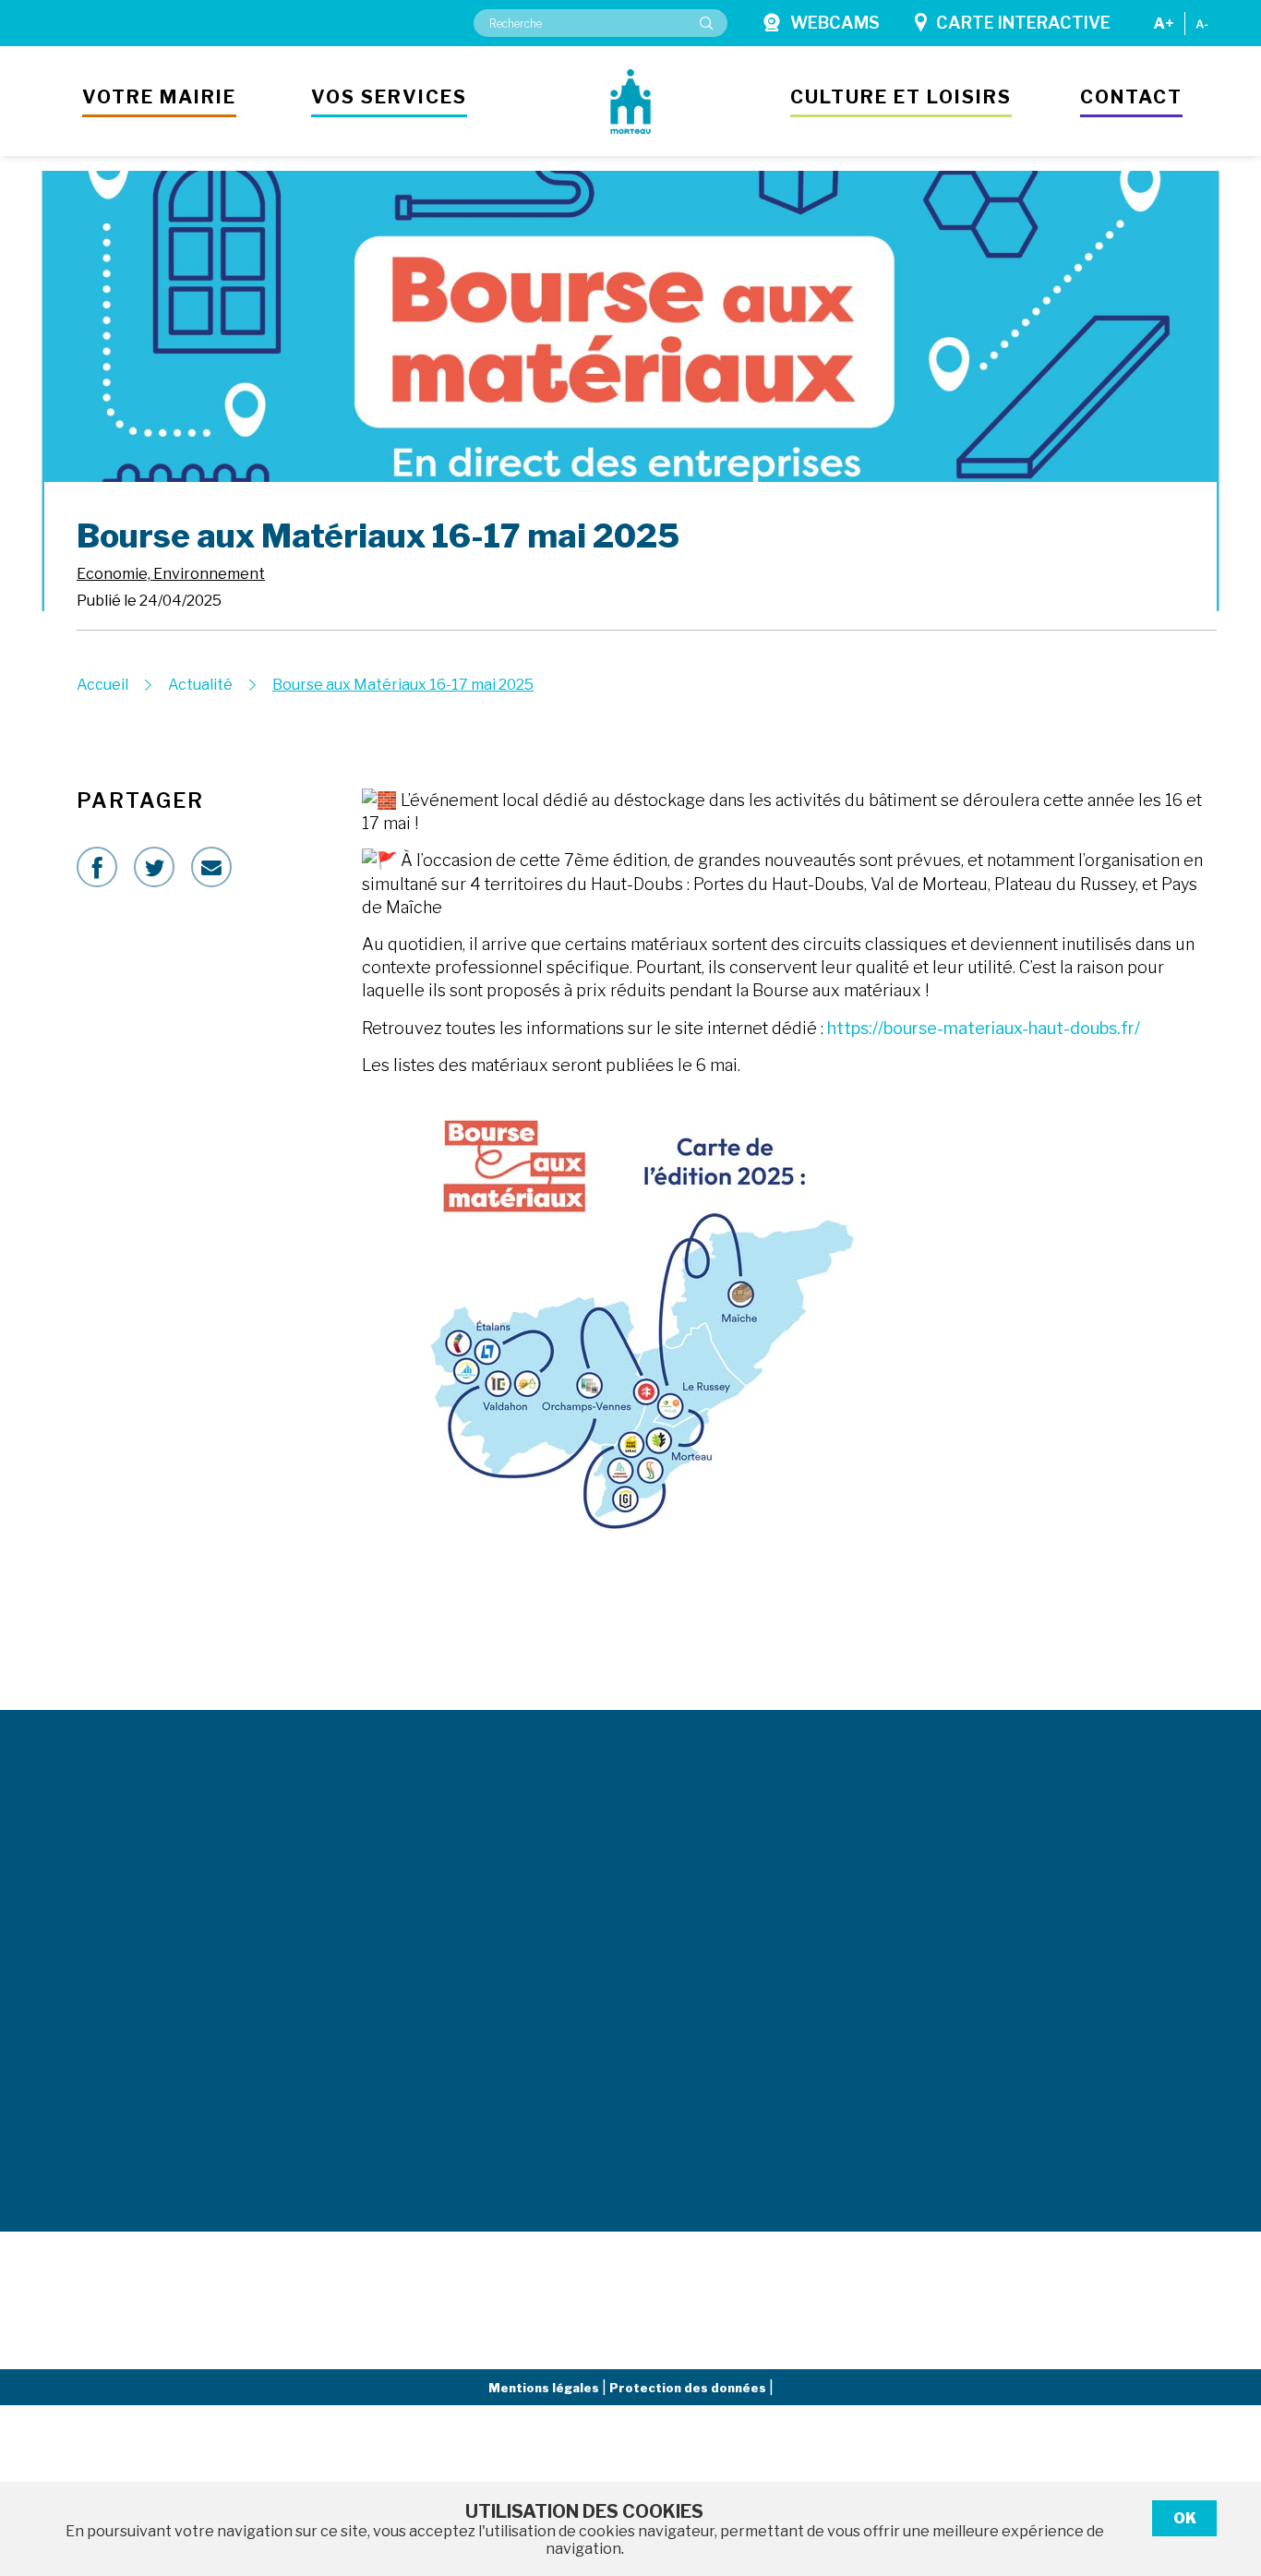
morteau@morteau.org (144, 1926)
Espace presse (848, 1907)
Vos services (389, 97)
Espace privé (1094, 1907)
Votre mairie (159, 97)
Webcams (835, 23)
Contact (1131, 97)
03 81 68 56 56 (87, 1885)
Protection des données (689, 2388)
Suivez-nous (1060, 1641)
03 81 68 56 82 (356, 2043)
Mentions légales (545, 2388)
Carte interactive (1023, 23)
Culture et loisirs (901, 97)
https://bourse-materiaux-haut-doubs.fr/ (984, 1028)
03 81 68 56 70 (355, 2128)
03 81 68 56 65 (355, 1942)
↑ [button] (1226, 2467)
